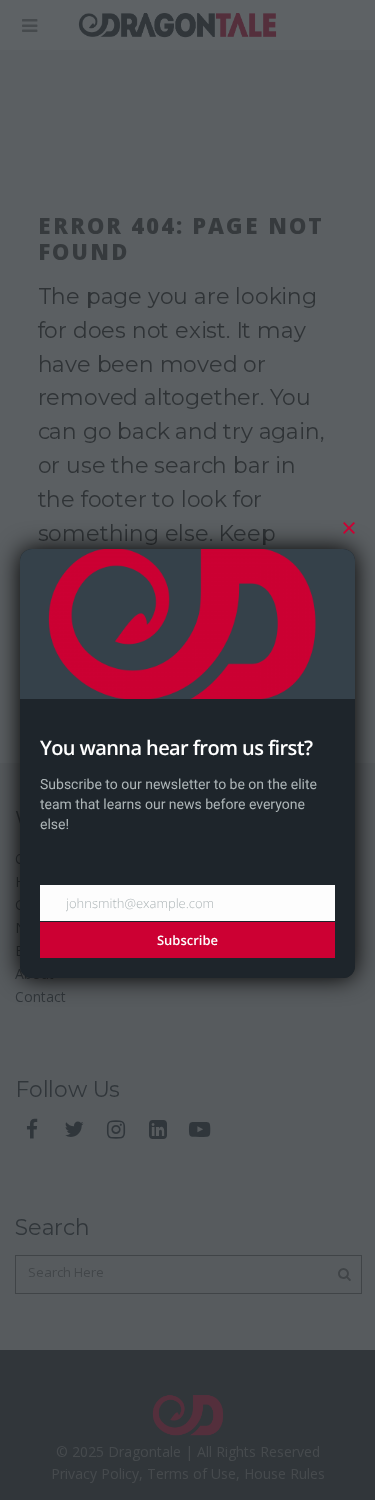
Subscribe (187, 940)
